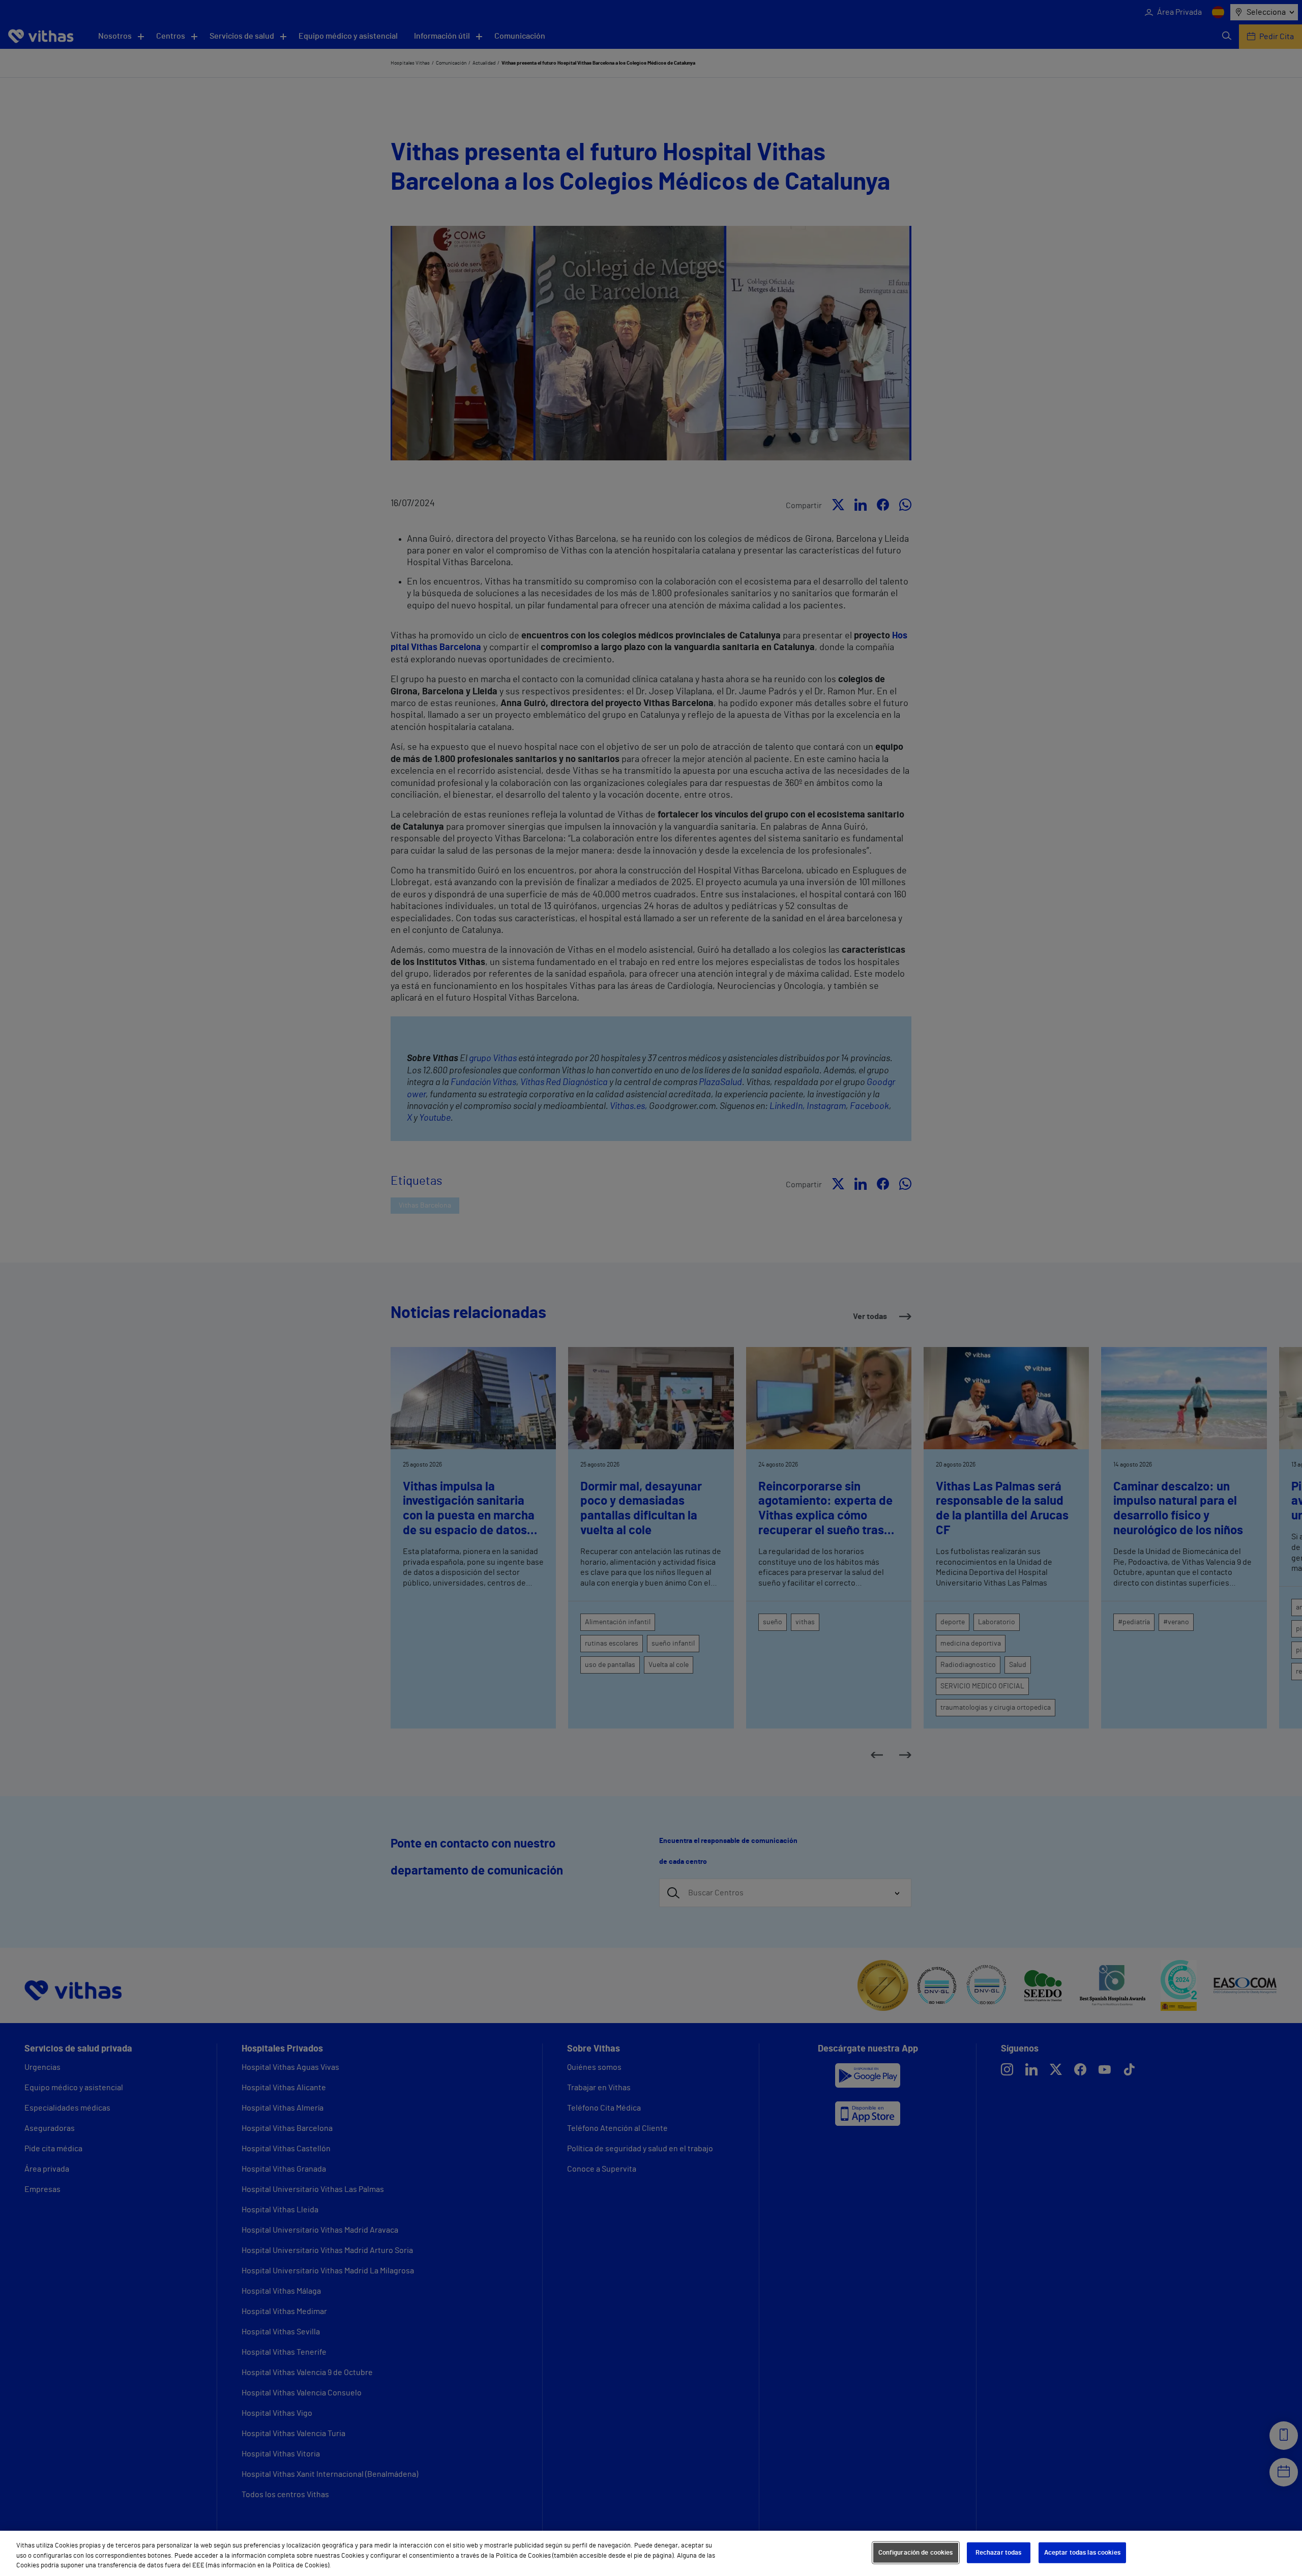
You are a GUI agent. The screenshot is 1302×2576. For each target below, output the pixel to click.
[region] (651, 2553)
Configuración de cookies (916, 2552)
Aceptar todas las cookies (1082, 2552)
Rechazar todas (999, 2552)
